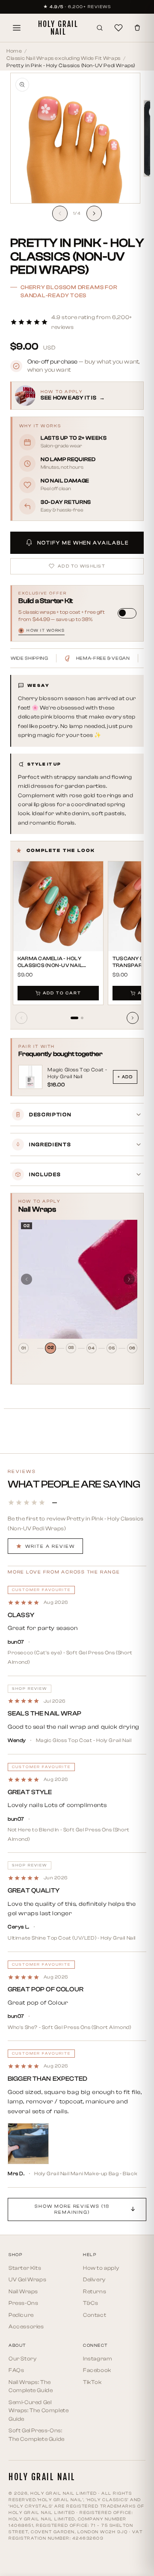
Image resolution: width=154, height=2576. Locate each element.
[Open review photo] (28, 2144)
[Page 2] (82, 1018)
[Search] (100, 28)
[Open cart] (137, 28)
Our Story (22, 2359)
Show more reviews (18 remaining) (72, 2209)
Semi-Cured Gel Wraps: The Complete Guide (38, 2410)
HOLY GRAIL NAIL (58, 28)
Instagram (98, 2359)
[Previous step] (27, 1279)
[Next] (133, 1018)
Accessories (26, 2326)
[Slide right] (94, 213)
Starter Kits (25, 2268)
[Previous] (21, 1018)
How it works (42, 631)
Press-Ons (23, 2303)
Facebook (97, 2370)
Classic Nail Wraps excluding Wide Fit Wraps (64, 58)
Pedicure (21, 2315)
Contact (95, 2315)
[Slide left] (60, 213)
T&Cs (90, 2303)
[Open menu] (17, 28)
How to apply (101, 2268)
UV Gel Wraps (27, 2279)
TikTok (92, 2382)
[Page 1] (74, 1018)
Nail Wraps (23, 2291)
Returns (95, 2291)
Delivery (94, 2279)
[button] (77, 322)
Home (14, 51)
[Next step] (129, 1279)
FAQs (16, 2370)
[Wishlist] (118, 28)
